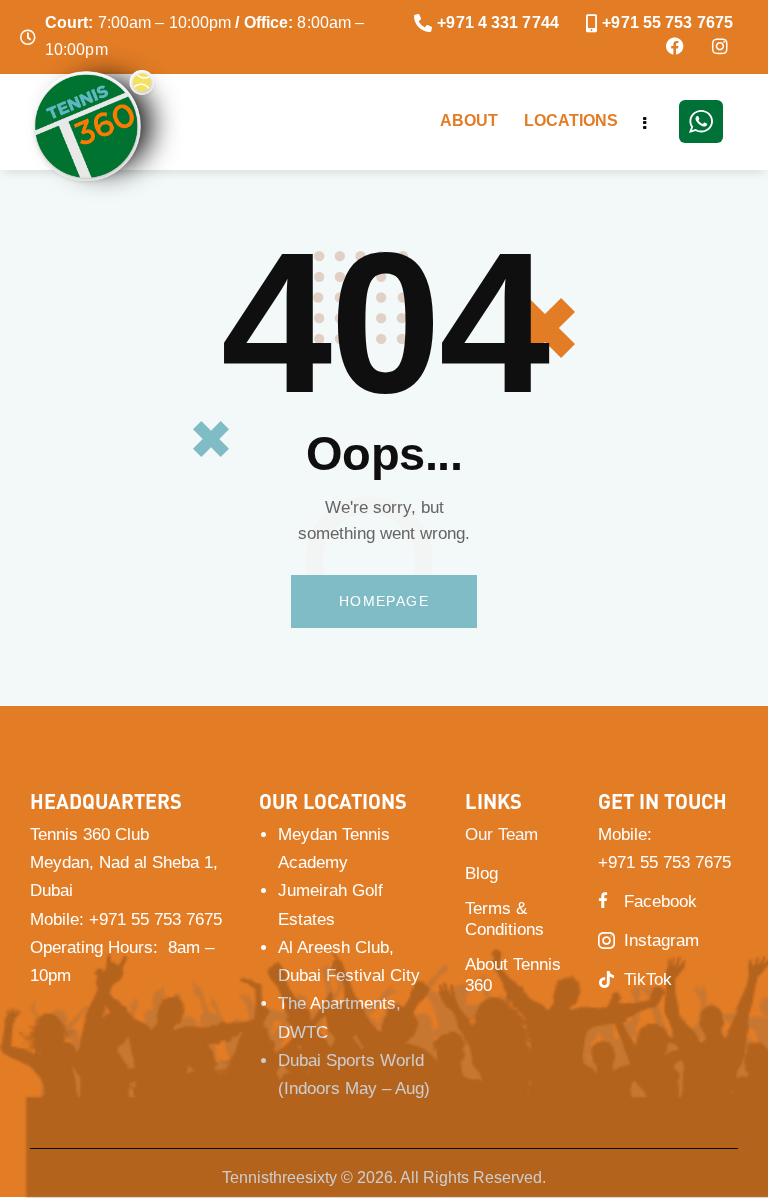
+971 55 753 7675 (155, 919)
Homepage (384, 601)
